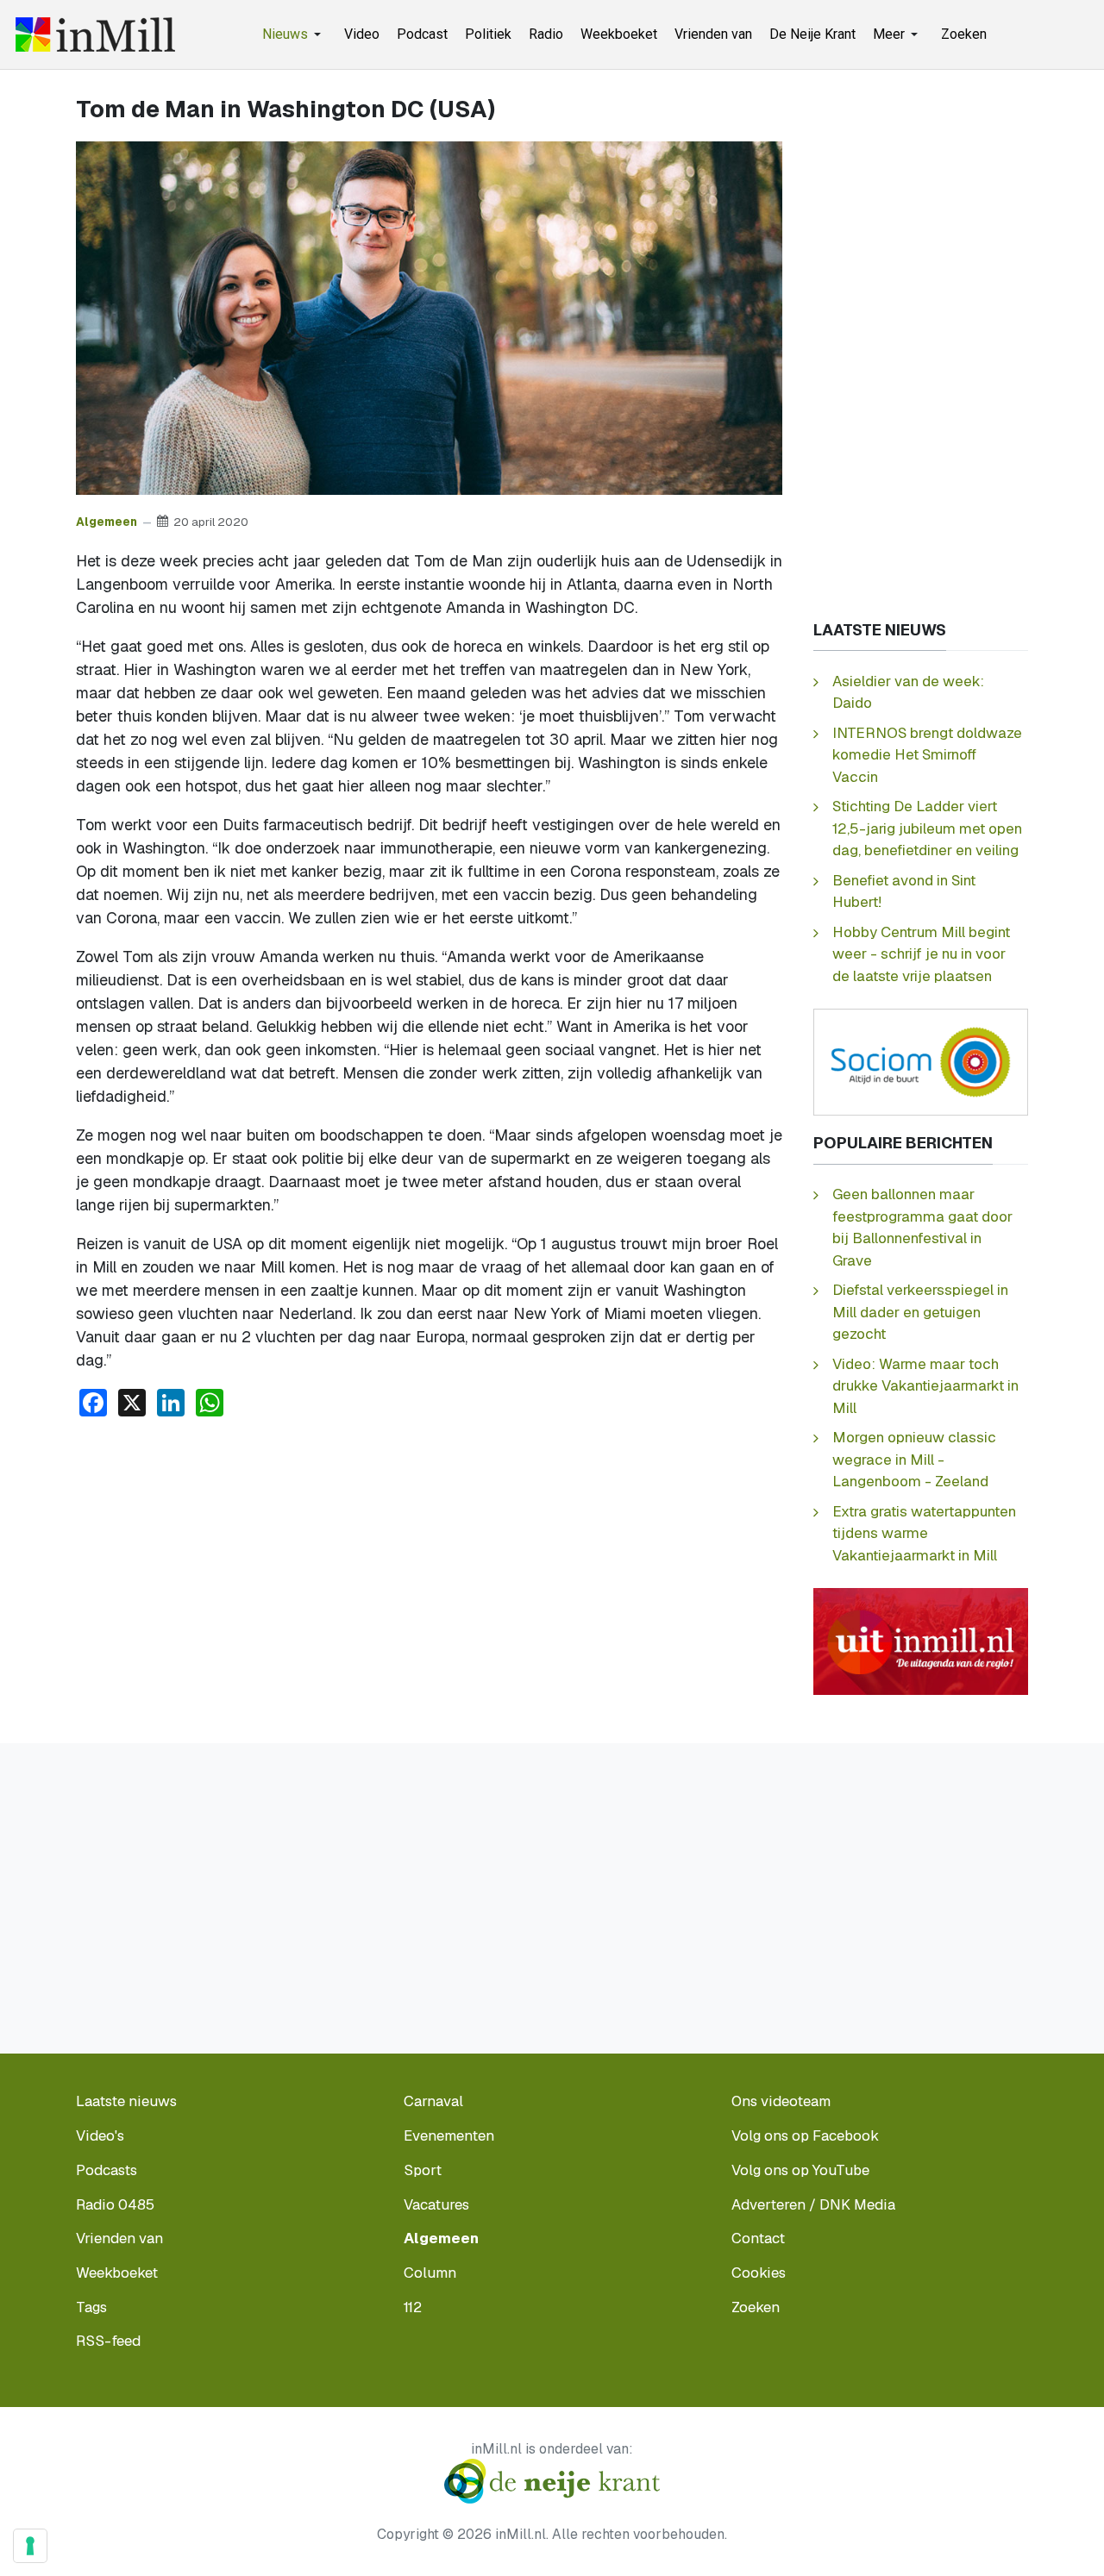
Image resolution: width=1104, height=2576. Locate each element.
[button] (295, 34)
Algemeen (107, 522)
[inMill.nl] (95, 34)
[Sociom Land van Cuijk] (921, 1061)
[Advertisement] (429, 1560)
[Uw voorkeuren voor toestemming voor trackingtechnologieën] (30, 2546)
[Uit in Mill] (921, 1640)
